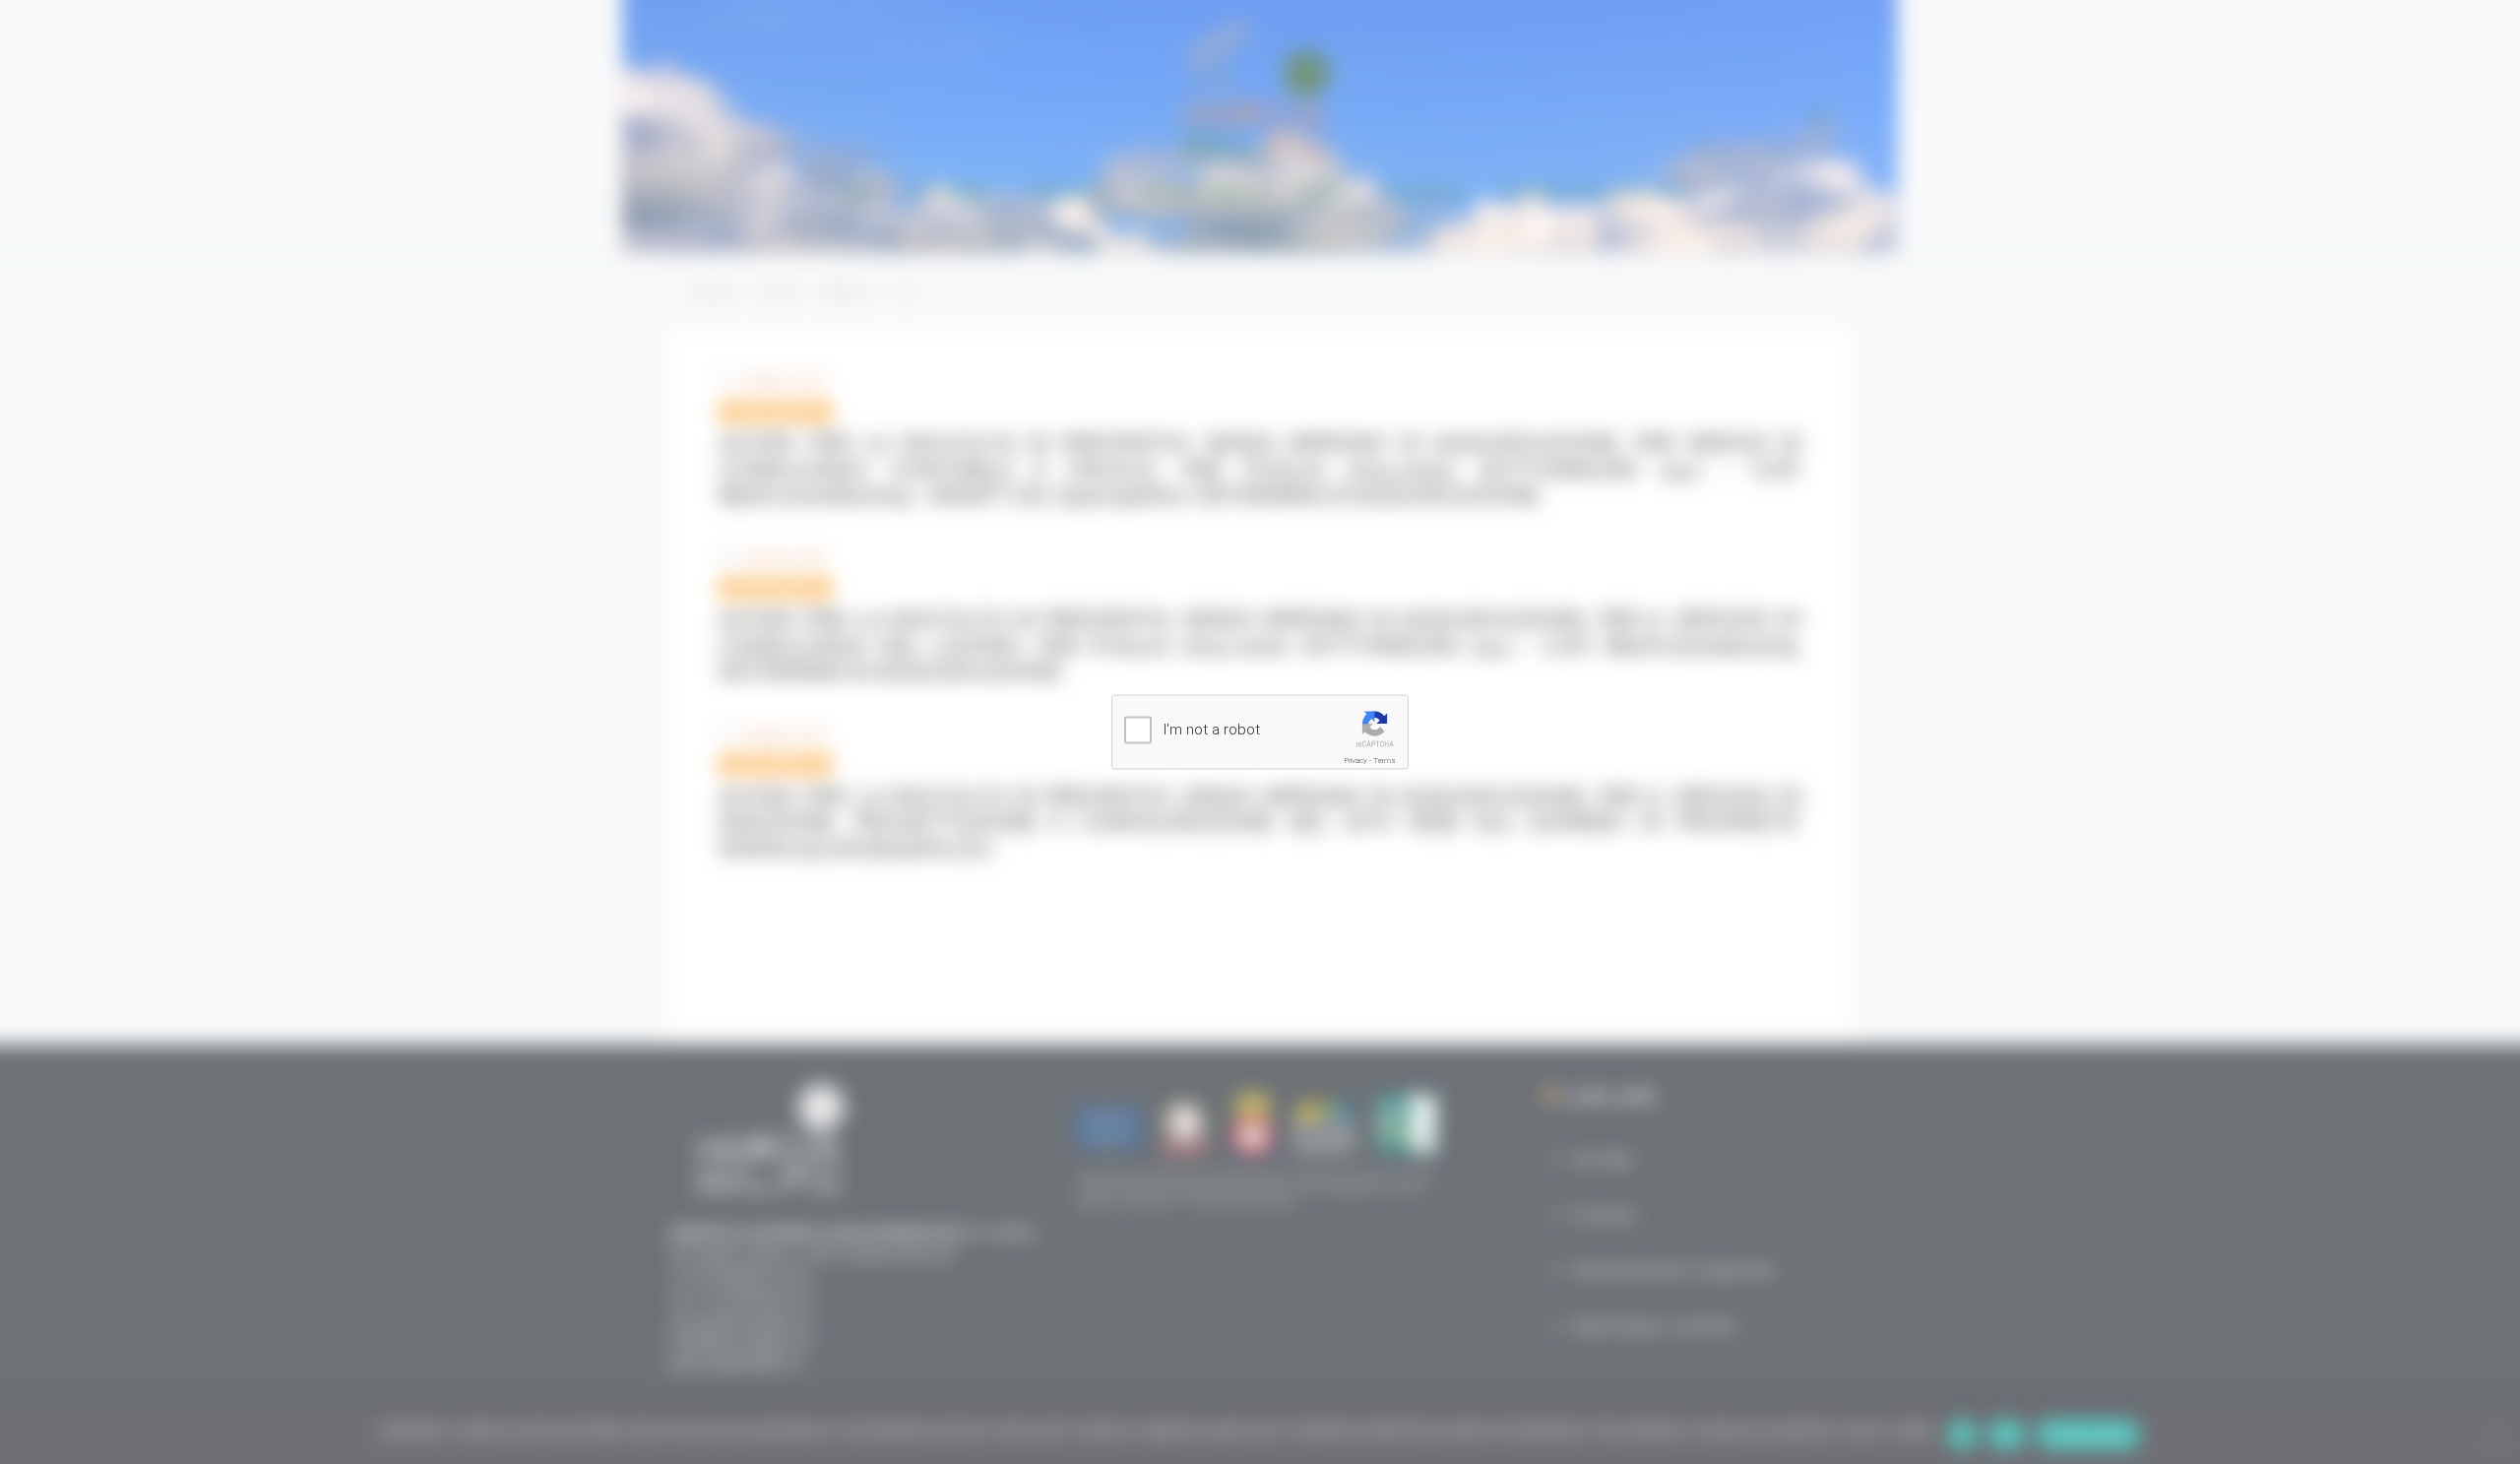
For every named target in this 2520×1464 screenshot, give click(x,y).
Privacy (1356, 761)
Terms (1385, 761)
